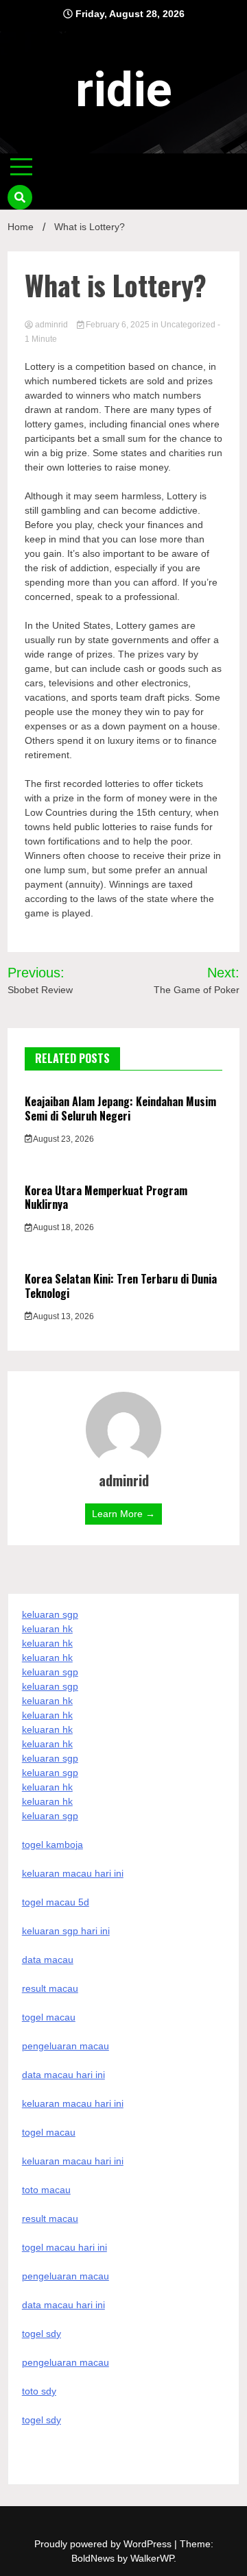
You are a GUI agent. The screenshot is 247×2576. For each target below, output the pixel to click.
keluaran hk (47, 1629)
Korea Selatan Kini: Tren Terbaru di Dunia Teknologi (121, 1286)
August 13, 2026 (63, 1316)
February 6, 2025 (118, 325)
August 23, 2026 (63, 1139)
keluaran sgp (50, 1614)
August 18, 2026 (63, 1227)
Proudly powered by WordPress (104, 2544)
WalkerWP (152, 2558)
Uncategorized (188, 325)
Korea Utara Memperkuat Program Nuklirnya (106, 1198)
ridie (124, 90)
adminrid (51, 325)
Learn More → (123, 1514)
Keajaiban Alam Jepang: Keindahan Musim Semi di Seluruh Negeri (120, 1109)
